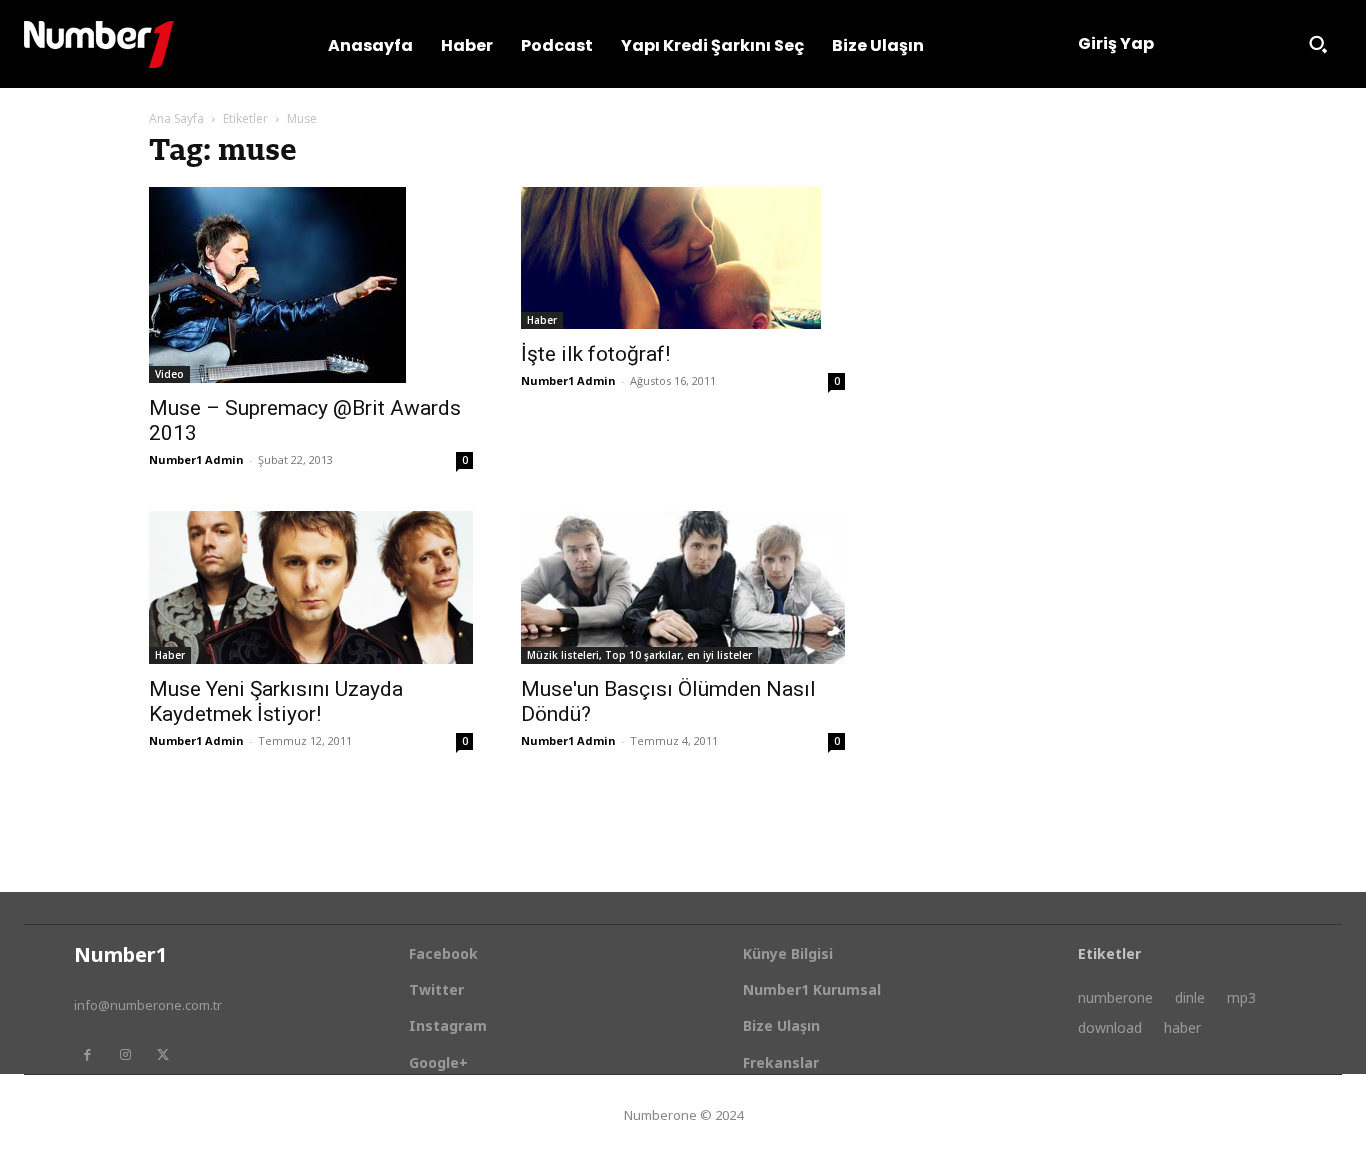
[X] (163, 1055)
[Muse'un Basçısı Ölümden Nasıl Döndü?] (683, 587)
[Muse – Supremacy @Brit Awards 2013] (311, 285)
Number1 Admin (196, 459)
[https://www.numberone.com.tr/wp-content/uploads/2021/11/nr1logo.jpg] (99, 44)
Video (169, 374)
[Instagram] (125, 1055)
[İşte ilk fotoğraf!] (683, 258)
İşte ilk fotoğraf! (595, 354)
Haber (542, 320)
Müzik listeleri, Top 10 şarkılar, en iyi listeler (639, 655)
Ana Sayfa (176, 118)
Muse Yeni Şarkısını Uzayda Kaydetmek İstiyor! (276, 701)
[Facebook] (87, 1055)
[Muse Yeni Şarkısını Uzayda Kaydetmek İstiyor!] (311, 587)
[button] (1318, 44)
